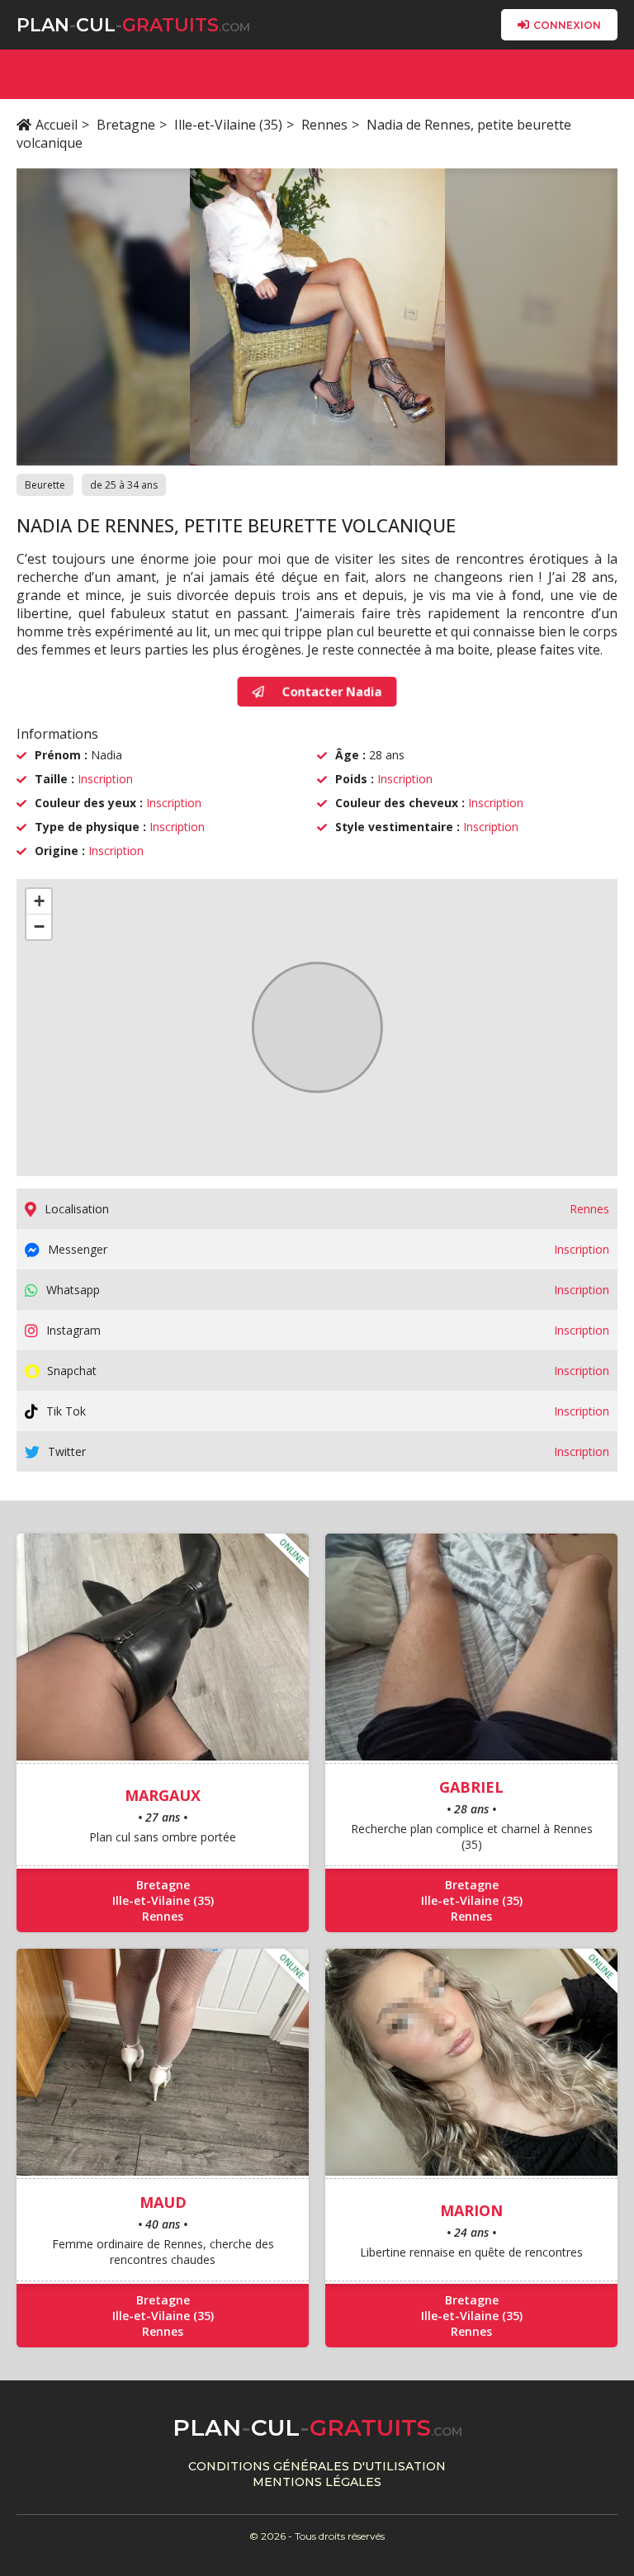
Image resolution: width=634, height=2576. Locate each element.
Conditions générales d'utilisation (317, 2466)
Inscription (105, 779)
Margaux (163, 1795)
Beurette (45, 485)
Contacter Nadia (331, 692)
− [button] (39, 926)
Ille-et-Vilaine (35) (228, 125)
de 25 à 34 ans (124, 485)
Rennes (324, 125)
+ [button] (39, 901)
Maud (163, 2202)
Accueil (57, 125)
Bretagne (126, 125)
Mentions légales (317, 2482)
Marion (471, 2210)
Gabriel (471, 1787)
